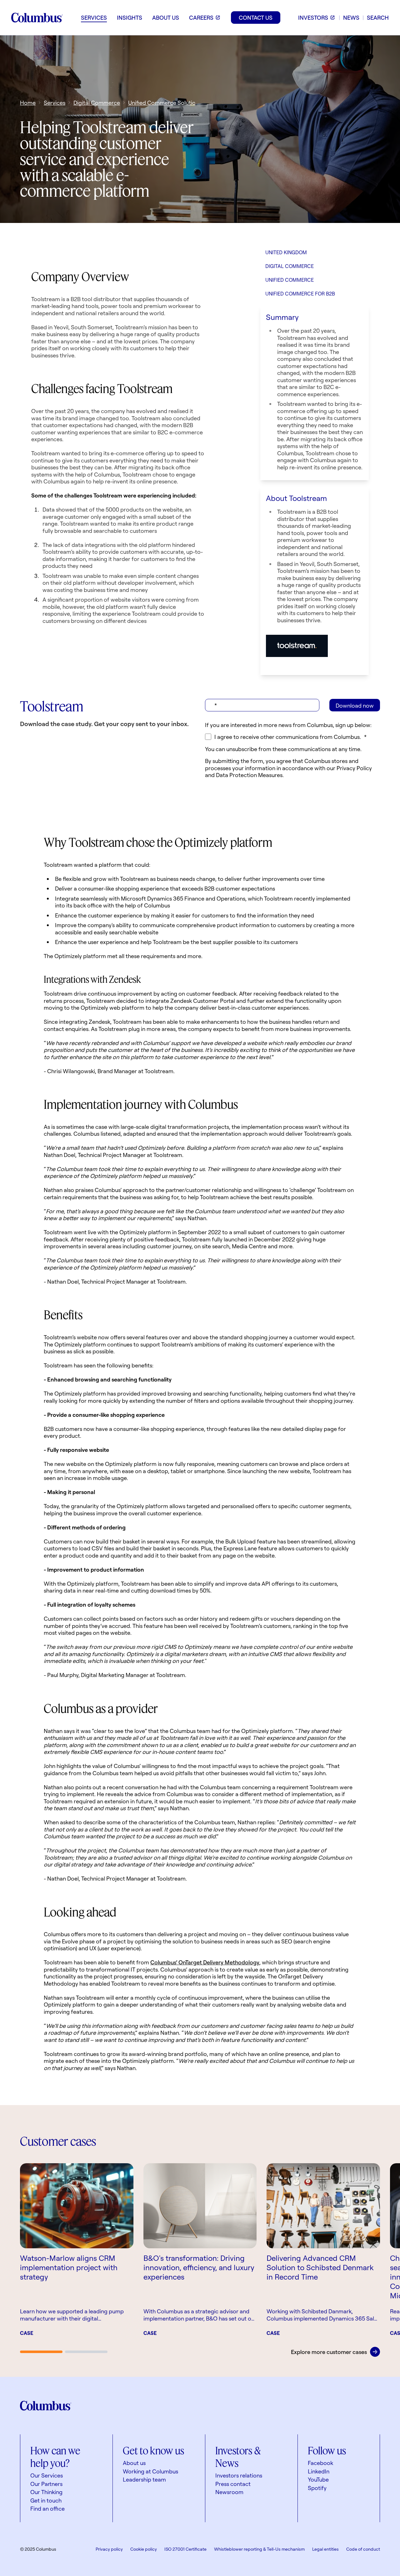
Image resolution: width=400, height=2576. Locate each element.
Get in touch (46, 2500)
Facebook (320, 2463)
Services (55, 103)
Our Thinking (46, 2492)
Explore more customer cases (329, 2352)
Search (378, 18)
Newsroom (229, 2492)
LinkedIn (319, 2471)
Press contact (233, 2484)
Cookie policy (144, 2549)
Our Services (47, 2475)
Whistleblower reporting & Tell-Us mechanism (259, 2549)
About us (134, 2463)
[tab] (41, 2352)
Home (28, 103)
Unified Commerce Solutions (165, 103)
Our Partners (46, 2484)
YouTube (318, 2479)
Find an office (47, 2508)
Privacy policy (109, 2549)
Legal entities (325, 2549)
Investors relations (239, 2475)
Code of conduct (363, 2549)
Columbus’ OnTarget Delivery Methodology (205, 1962)
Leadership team (144, 2479)
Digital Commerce (97, 103)
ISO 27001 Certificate (185, 2549)
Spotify (317, 2488)
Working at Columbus (150, 2471)
